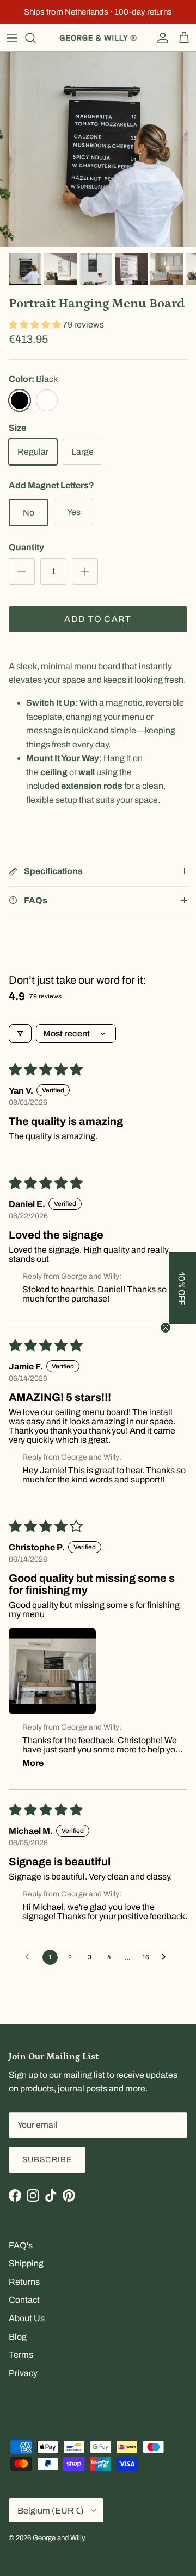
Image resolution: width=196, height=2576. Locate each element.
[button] (36, 325)
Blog (18, 2337)
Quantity (26, 547)
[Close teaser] (166, 1328)
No (29, 513)
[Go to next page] (167, 1957)
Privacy (23, 2373)
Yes (74, 512)
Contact (24, 2300)
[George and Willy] (98, 38)
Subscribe (47, 2160)
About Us (27, 2318)
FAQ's (21, 2245)
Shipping (26, 2263)
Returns (24, 2282)
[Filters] (20, 1033)
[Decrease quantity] (22, 571)
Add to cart (98, 619)
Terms (21, 2355)
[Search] (36, 38)
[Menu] (12, 38)
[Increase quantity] (85, 571)
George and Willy (59, 2538)
